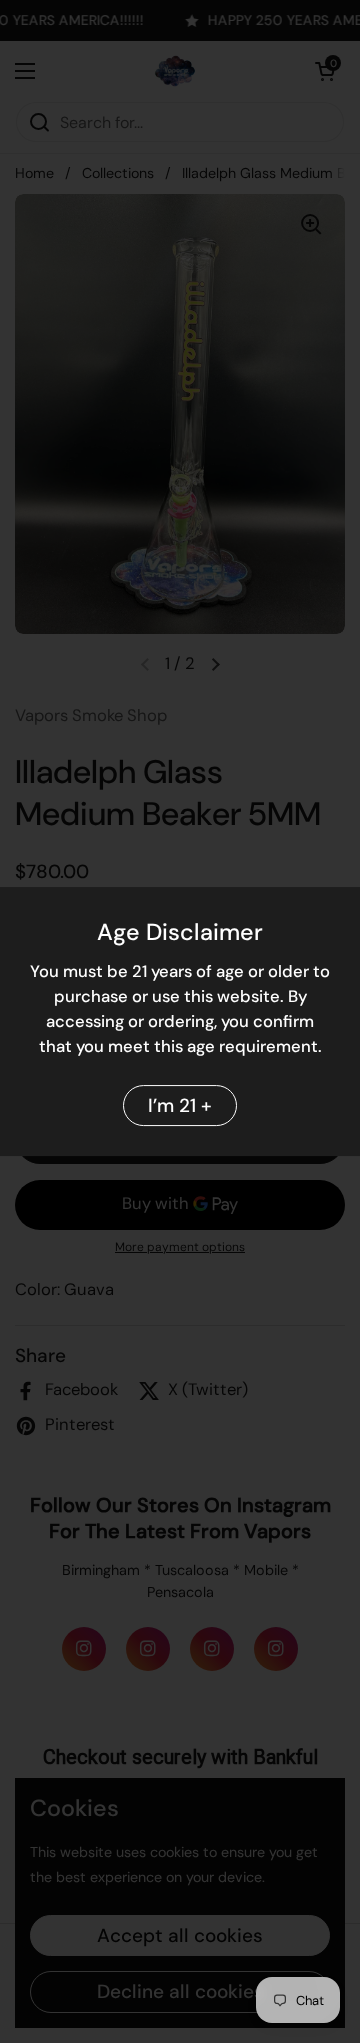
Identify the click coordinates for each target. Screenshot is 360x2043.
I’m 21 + (180, 1105)
